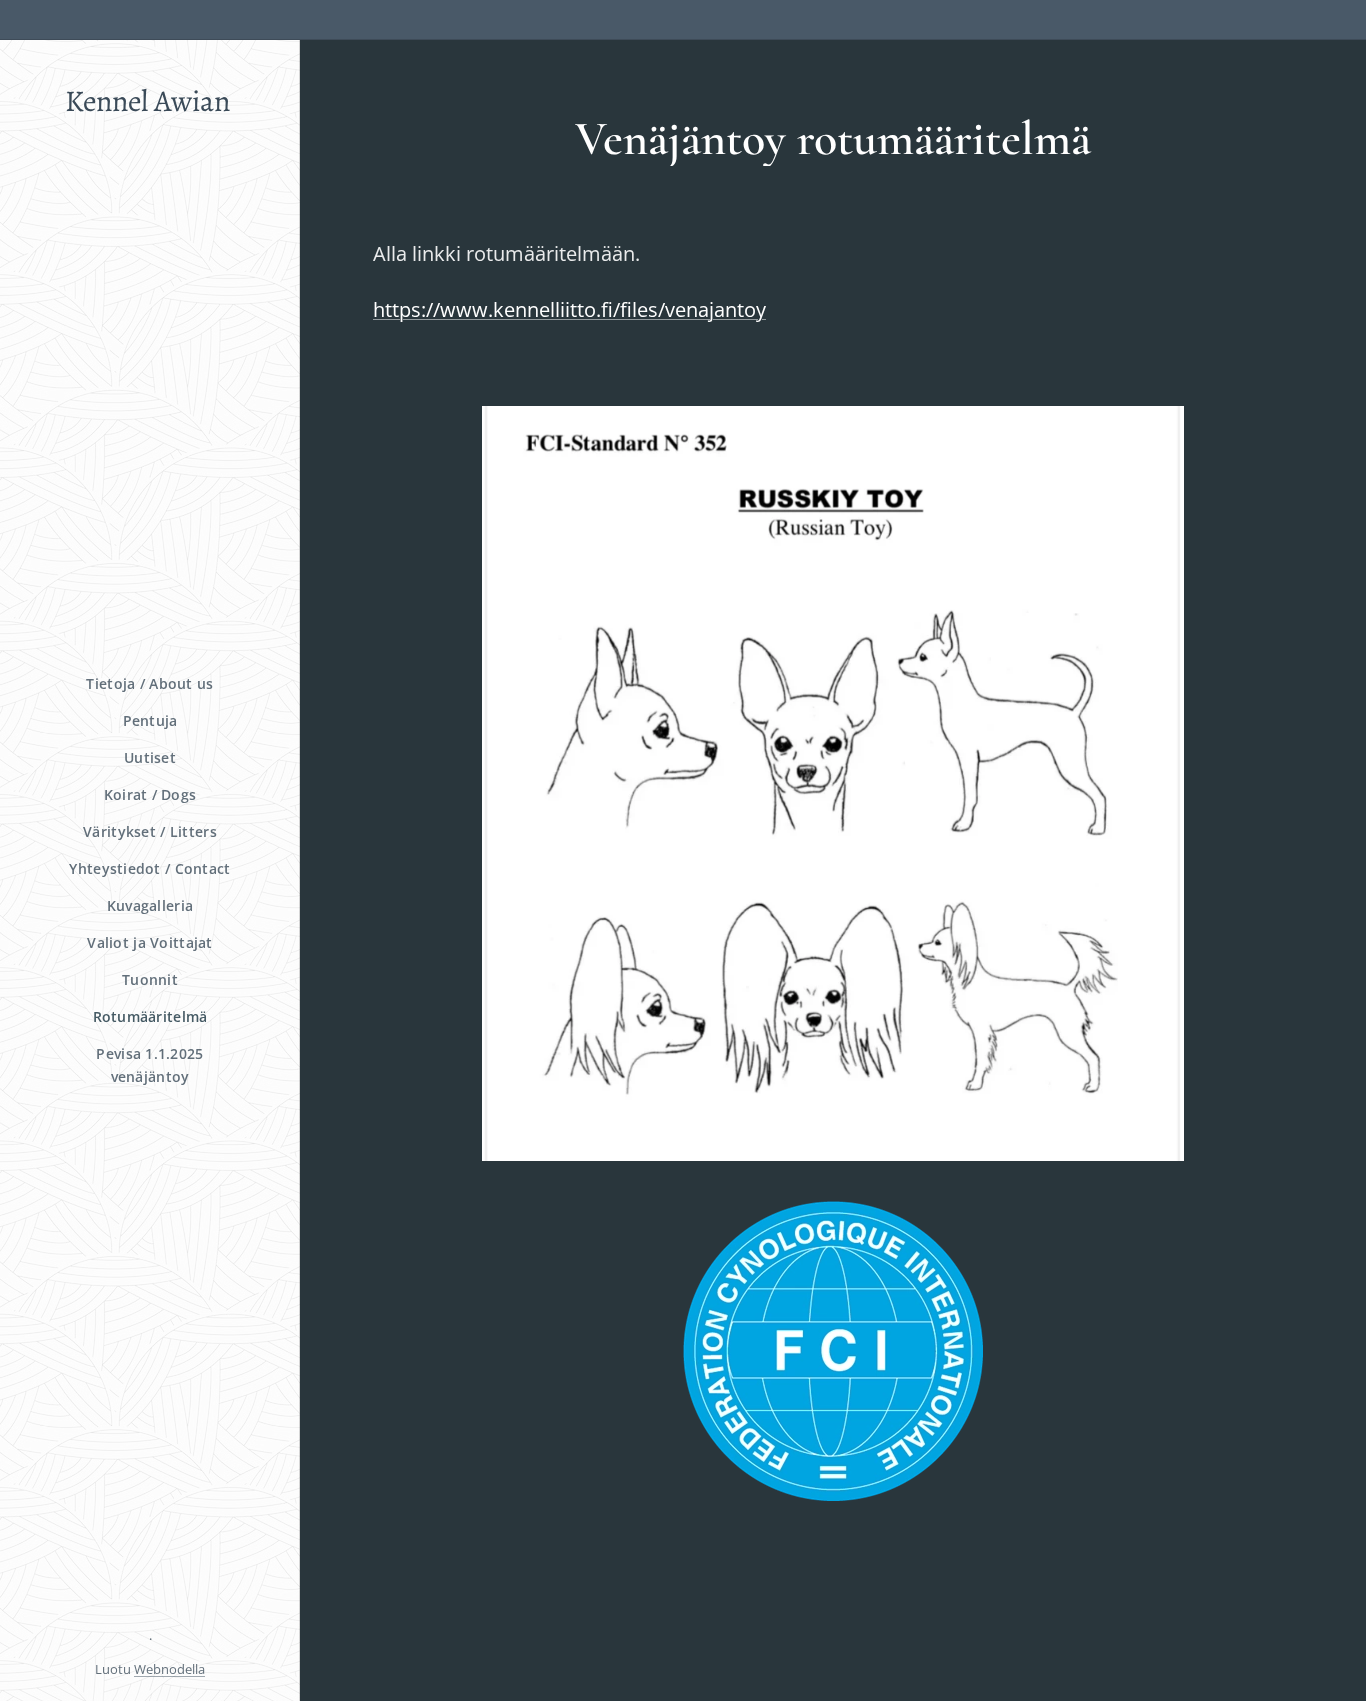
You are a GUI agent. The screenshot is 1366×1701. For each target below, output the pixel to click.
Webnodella (169, 1669)
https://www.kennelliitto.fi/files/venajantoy (569, 309)
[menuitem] (150, 683)
